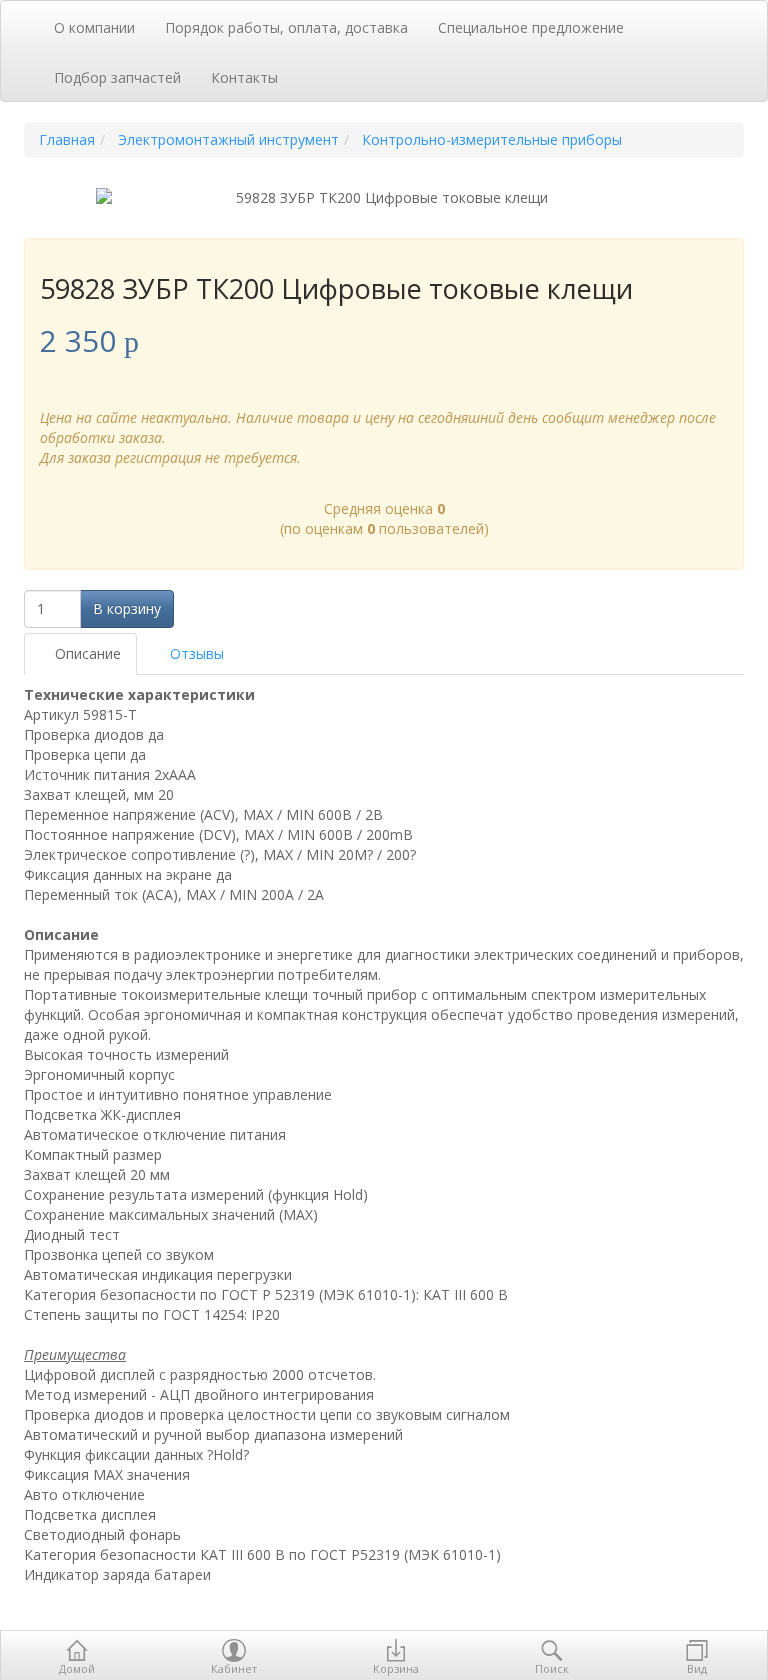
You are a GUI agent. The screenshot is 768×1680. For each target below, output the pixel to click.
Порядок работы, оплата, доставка (286, 27)
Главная (67, 139)
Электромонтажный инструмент (228, 139)
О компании (94, 27)
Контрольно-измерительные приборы (492, 139)
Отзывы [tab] (195, 653)
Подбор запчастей (117, 77)
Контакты (244, 77)
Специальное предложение (531, 27)
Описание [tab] (86, 653)
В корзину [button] (127, 608)
